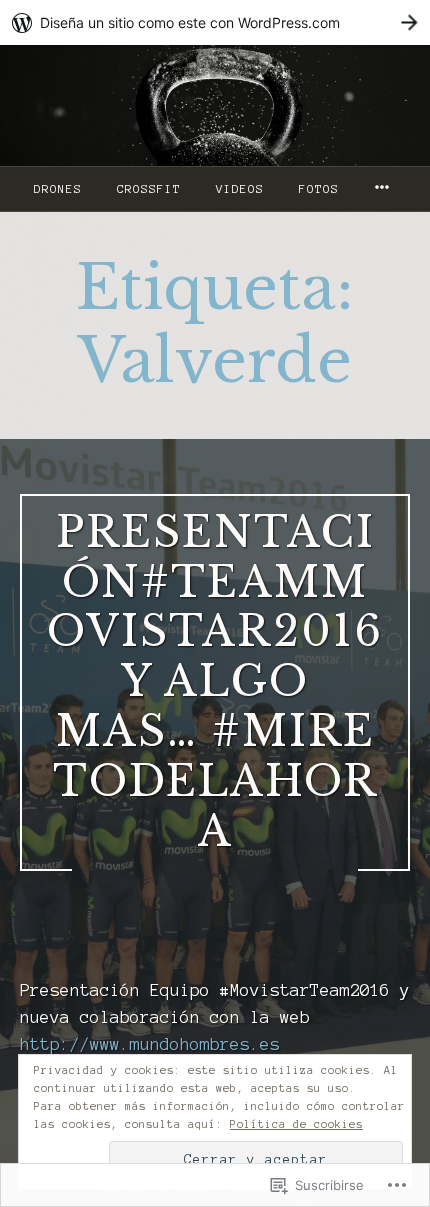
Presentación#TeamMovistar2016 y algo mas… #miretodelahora (215, 682)
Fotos (319, 189)
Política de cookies (296, 1124)
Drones (58, 189)
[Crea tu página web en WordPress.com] (215, 22)
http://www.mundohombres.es (150, 1044)
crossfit (149, 189)
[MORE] (385, 189)
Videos (240, 189)
